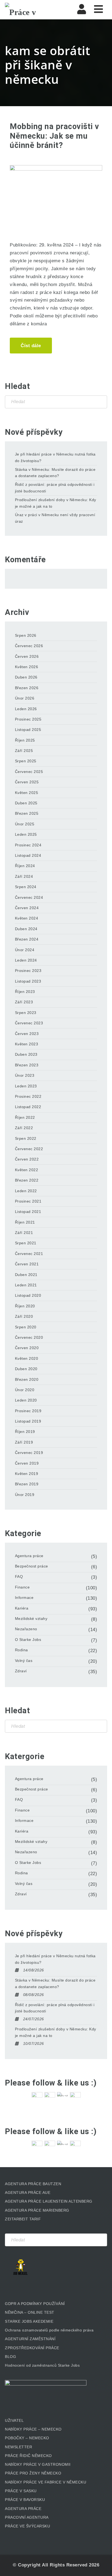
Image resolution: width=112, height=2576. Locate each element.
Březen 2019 (27, 1484)
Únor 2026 (25, 698)
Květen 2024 (27, 918)
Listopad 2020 (28, 1295)
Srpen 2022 (26, 1138)
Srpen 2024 (26, 887)
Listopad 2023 (28, 981)
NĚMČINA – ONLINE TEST (30, 2312)
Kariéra (22, 1608)
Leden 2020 (26, 1400)
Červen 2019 (27, 1463)
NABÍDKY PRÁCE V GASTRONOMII (38, 2464)
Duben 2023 (26, 1054)
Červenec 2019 (29, 1453)
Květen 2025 (27, 793)
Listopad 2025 (28, 730)
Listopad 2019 (28, 1421)
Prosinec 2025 (28, 719)
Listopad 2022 (28, 1107)
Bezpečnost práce (32, 1566)
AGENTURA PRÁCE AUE (28, 2193)
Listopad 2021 (28, 1212)
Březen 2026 (27, 688)
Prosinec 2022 (28, 1096)
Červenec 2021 (29, 1254)
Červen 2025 (27, 782)
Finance (22, 1587)
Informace (24, 1598)
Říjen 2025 (25, 740)
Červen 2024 (27, 908)
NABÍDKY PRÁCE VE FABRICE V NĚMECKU (46, 2482)
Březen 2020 (27, 1379)
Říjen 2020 (25, 1306)
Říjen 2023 (25, 992)
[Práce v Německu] (32, 10)
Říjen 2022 (25, 1117)
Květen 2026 (27, 667)
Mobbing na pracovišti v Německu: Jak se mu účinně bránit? (55, 136)
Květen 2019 (27, 1474)
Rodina (21, 1650)
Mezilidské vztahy (31, 1619)
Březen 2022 (27, 1180)
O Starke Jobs (28, 1640)
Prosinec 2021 (28, 1201)
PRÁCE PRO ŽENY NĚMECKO (33, 2473)
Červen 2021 (27, 1264)
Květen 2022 (27, 1170)
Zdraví (21, 1671)
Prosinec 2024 (28, 845)
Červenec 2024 (29, 897)
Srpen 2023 (26, 1013)
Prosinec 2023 (28, 971)
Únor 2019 (25, 1495)
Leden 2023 (26, 1086)
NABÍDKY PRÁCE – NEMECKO (33, 2429)
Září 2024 (24, 876)
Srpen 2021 (26, 1243)
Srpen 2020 (26, 1327)
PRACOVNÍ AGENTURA (27, 2517)
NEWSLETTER (18, 2447)
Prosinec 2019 (28, 1411)
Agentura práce (29, 1556)
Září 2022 (24, 1128)
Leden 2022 (26, 1191)
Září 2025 (24, 751)
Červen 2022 (27, 1159)
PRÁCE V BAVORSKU (25, 2500)
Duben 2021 (26, 1275)
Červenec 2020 (29, 1337)
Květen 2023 (27, 1044)
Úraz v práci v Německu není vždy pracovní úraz (55, 518)
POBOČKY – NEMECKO (27, 2438)
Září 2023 (24, 1002)
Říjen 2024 (25, 866)
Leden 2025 (26, 834)
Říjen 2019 (25, 1432)
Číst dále (31, 346)
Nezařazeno (26, 1629)
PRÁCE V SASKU (21, 2491)
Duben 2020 (26, 1369)
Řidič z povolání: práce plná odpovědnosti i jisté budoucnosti (55, 488)
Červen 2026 (27, 656)
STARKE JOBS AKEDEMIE (29, 2321)
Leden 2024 (26, 960)
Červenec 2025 (29, 772)
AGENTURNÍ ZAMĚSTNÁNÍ (30, 2339)
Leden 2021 (26, 1285)
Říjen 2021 (25, 1222)
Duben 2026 (26, 677)
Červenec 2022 (29, 1149)
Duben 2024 (26, 929)
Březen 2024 (27, 939)
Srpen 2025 (26, 761)
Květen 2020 (27, 1358)
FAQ (19, 1576)
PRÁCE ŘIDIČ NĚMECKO (28, 2456)
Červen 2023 (27, 1034)
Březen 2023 (27, 1065)
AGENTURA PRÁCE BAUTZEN (33, 2184)
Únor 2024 (25, 950)
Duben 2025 (26, 803)
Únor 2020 (25, 1390)
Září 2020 (24, 1316)
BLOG (10, 2357)
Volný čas (24, 1661)
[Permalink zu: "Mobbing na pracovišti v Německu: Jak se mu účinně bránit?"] (56, 196)
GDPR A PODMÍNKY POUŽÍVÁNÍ (35, 2304)
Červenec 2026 (29, 646)
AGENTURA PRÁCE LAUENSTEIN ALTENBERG (49, 2201)
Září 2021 (24, 1233)
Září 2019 (24, 1442)
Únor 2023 (25, 1075)
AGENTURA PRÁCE (23, 2509)
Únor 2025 (25, 824)
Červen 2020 (27, 1348)
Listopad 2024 (28, 855)
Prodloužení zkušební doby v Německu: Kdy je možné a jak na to (56, 503)
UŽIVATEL (14, 2420)
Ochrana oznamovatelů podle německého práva (49, 2330)
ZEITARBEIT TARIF (23, 2219)
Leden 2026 (26, 709)
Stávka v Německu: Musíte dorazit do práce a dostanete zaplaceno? (55, 473)
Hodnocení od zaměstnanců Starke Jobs (42, 2365)
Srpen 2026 (26, 635)
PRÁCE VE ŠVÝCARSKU (27, 2526)
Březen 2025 (27, 813)
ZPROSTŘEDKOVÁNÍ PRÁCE (32, 2348)
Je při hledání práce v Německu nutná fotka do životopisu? (55, 457)
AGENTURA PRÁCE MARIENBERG (37, 2210)
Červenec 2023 (29, 1023)
